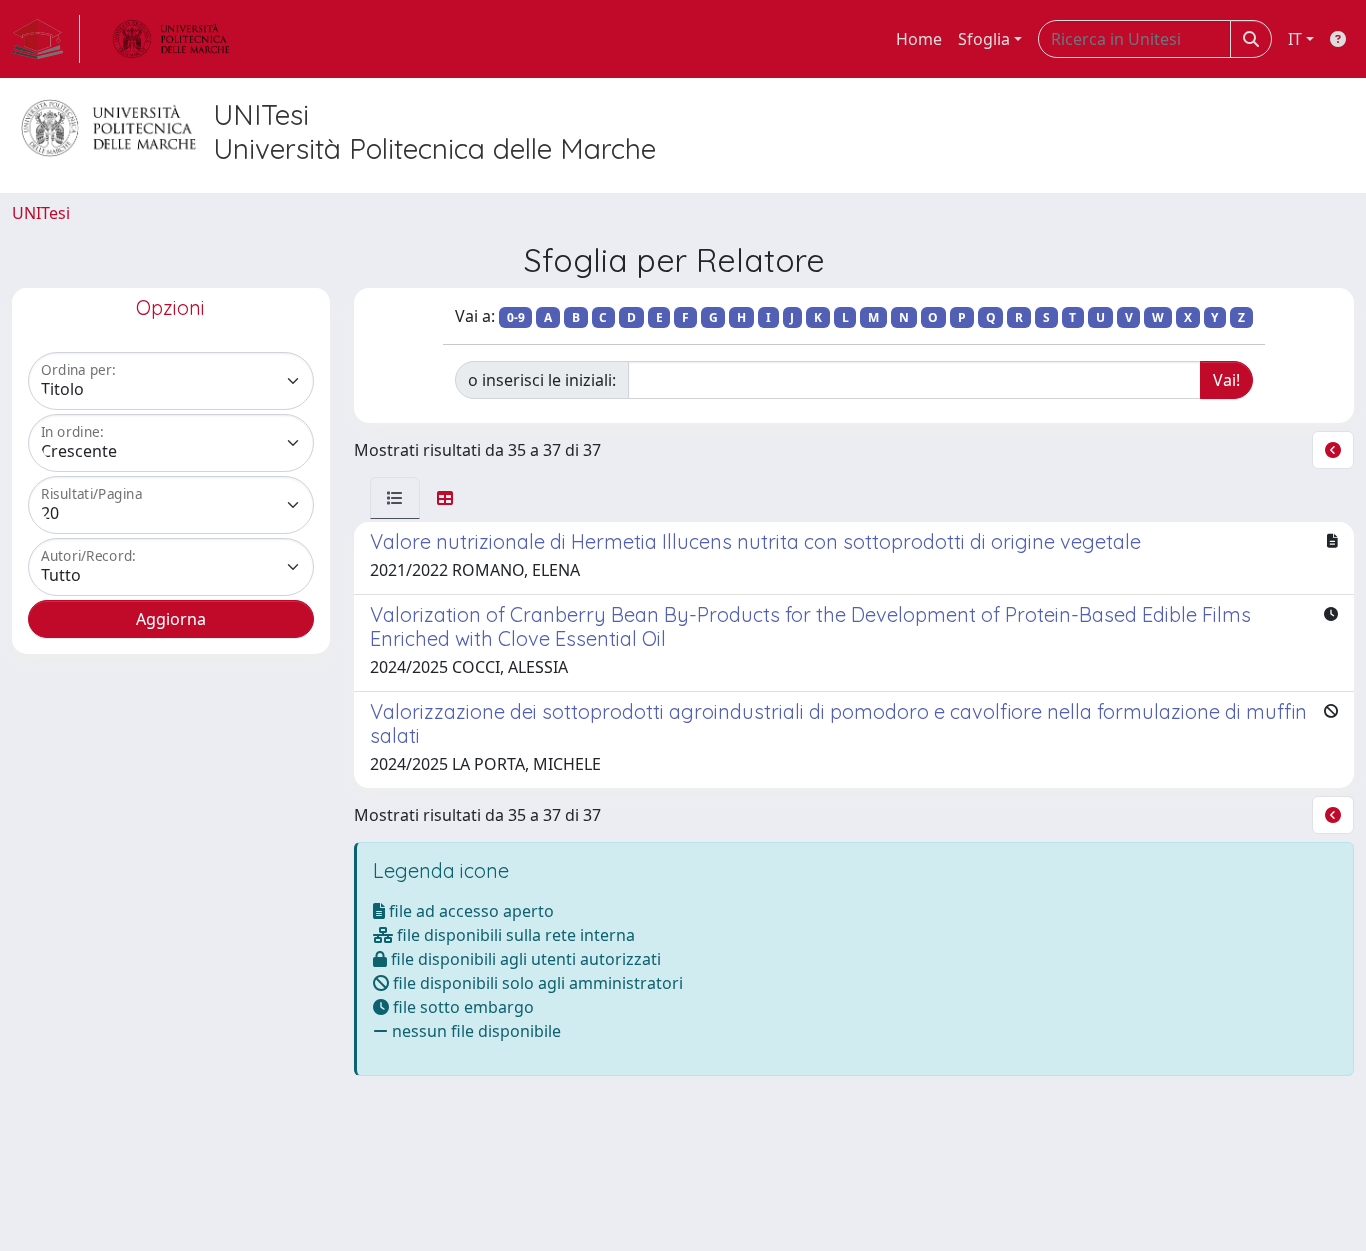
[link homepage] (46, 39)
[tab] (395, 498)
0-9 (516, 317)
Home (919, 39)
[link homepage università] (171, 39)
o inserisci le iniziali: (542, 380)
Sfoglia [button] (984, 39)
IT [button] (1295, 39)
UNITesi (41, 213)
